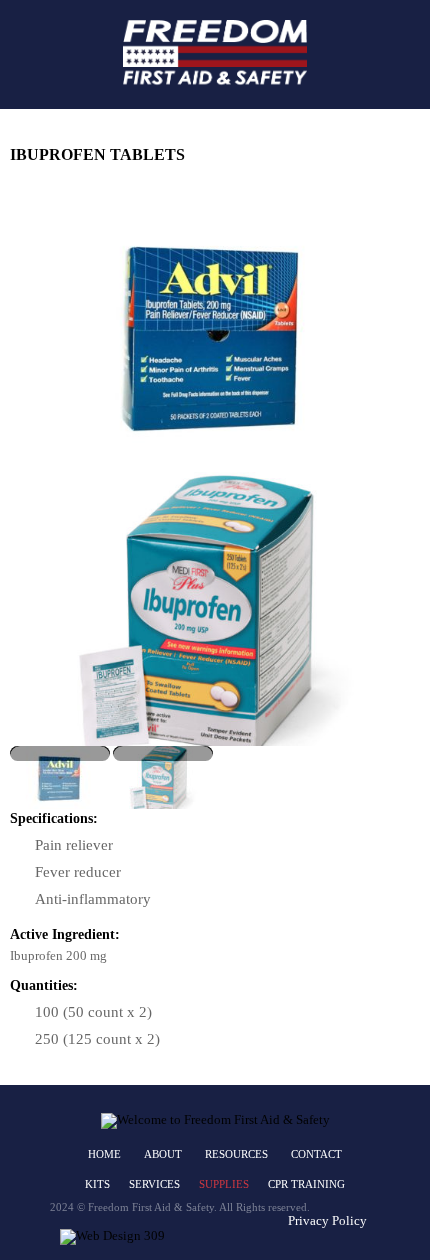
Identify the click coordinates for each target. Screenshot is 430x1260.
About (163, 1154)
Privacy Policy (327, 1220)
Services (154, 1184)
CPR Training (306, 1184)
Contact (316, 1154)
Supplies (224, 1184)
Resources (236, 1154)
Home (104, 1154)
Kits (97, 1184)
